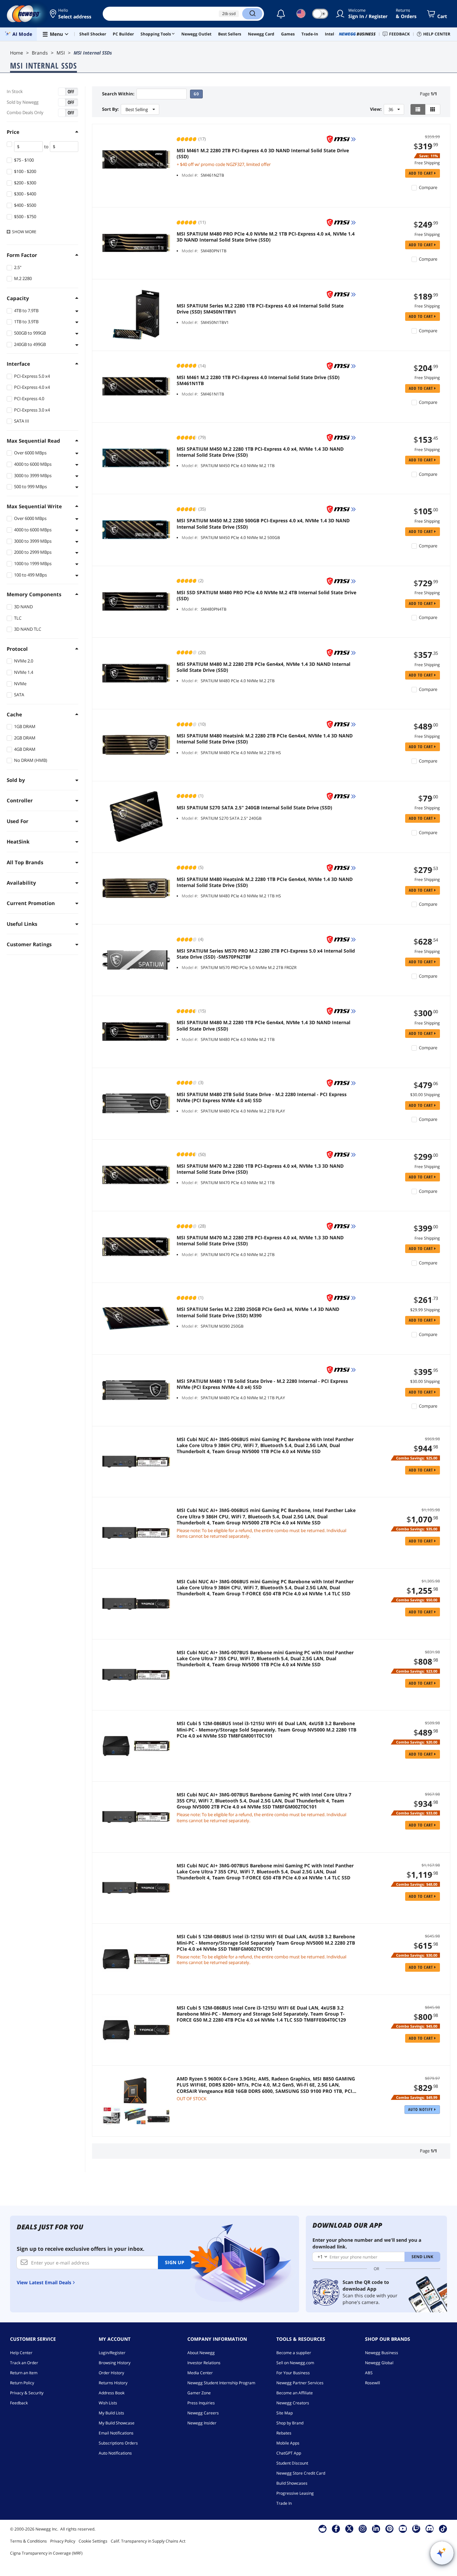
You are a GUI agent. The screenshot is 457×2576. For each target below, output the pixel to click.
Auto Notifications (115, 2453)
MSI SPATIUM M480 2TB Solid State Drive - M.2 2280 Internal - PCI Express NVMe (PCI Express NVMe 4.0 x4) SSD (262, 1097)
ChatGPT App (289, 2453)
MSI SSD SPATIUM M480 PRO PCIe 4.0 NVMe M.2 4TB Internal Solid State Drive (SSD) (266, 596)
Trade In (284, 2503)
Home (17, 53)
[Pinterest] (390, 2528)
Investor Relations (204, 2363)
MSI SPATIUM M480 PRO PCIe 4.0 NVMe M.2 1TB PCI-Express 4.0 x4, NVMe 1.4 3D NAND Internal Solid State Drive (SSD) (266, 237)
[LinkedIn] (376, 2528)
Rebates (284, 2433)
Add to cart (422, 173)
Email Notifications (116, 2433)
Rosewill (373, 2383)
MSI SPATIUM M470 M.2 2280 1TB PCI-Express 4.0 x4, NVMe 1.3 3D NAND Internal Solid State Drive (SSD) (260, 1169)
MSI (61, 53)
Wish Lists (108, 2403)
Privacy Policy (63, 2541)
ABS (369, 2373)
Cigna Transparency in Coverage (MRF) (46, 2553)
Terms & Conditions (28, 2541)
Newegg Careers (203, 2413)
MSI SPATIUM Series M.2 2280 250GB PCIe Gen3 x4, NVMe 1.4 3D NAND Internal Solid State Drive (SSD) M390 (258, 1312)
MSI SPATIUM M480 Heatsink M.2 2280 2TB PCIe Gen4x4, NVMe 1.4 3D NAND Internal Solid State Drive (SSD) (265, 739)
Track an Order (24, 2363)
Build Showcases (292, 2483)
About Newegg (201, 2353)
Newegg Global (379, 2363)
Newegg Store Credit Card (301, 2473)
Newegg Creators (293, 2403)
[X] (349, 2528)
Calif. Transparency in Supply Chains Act (148, 2541)
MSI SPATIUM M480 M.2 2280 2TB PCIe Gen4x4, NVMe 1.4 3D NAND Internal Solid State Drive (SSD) (263, 667)
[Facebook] (336, 2528)
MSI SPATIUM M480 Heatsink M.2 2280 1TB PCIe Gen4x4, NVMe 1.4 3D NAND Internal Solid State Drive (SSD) (265, 882)
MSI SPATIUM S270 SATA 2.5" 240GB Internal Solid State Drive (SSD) (254, 808)
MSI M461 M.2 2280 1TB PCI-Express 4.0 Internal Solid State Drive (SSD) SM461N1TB (258, 380)
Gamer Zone (199, 2393)
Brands (40, 53)
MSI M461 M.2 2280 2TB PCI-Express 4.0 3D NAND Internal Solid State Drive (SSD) (263, 154)
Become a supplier (294, 2353)
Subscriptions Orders (118, 2443)
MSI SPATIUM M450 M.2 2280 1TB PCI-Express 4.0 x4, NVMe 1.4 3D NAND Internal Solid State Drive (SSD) (260, 452)
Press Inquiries (201, 2403)
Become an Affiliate (295, 2393)
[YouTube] (403, 2528)
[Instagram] (363, 2528)
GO (196, 94)
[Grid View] (433, 109)
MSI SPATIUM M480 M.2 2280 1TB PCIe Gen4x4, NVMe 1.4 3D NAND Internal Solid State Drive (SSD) (263, 1026)
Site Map (285, 2413)
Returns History (113, 2383)
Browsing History (115, 2363)
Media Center (200, 2373)
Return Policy (22, 2383)
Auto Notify (421, 2109)
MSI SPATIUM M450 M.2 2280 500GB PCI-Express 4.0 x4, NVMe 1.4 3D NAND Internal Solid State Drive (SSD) (263, 524)
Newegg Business (382, 2353)
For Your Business (293, 2373)
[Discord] (430, 2528)
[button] (71, 14)
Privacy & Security (27, 2393)
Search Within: (118, 94)
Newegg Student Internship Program (221, 2383)
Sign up (175, 2262)
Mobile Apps (288, 2443)
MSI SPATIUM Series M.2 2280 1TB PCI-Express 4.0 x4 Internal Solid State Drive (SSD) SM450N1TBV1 (260, 309)
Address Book (112, 2393)
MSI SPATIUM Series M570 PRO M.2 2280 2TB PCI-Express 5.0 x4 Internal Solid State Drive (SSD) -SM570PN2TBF (266, 954)
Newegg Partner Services (300, 2383)
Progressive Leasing (295, 2493)
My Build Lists (111, 2413)
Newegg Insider (202, 2423)
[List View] (418, 109)
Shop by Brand (290, 2423)
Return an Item (24, 2373)
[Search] (252, 14)
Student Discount (292, 2463)
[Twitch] (416, 2528)
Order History (111, 2373)
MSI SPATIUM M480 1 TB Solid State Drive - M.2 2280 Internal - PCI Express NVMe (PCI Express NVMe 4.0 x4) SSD (262, 1384)
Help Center (21, 2353)
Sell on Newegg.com (295, 2363)
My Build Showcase (117, 2423)
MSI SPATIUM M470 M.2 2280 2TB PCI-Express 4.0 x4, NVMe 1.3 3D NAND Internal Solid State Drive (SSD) (260, 1241)
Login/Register (112, 2353)
